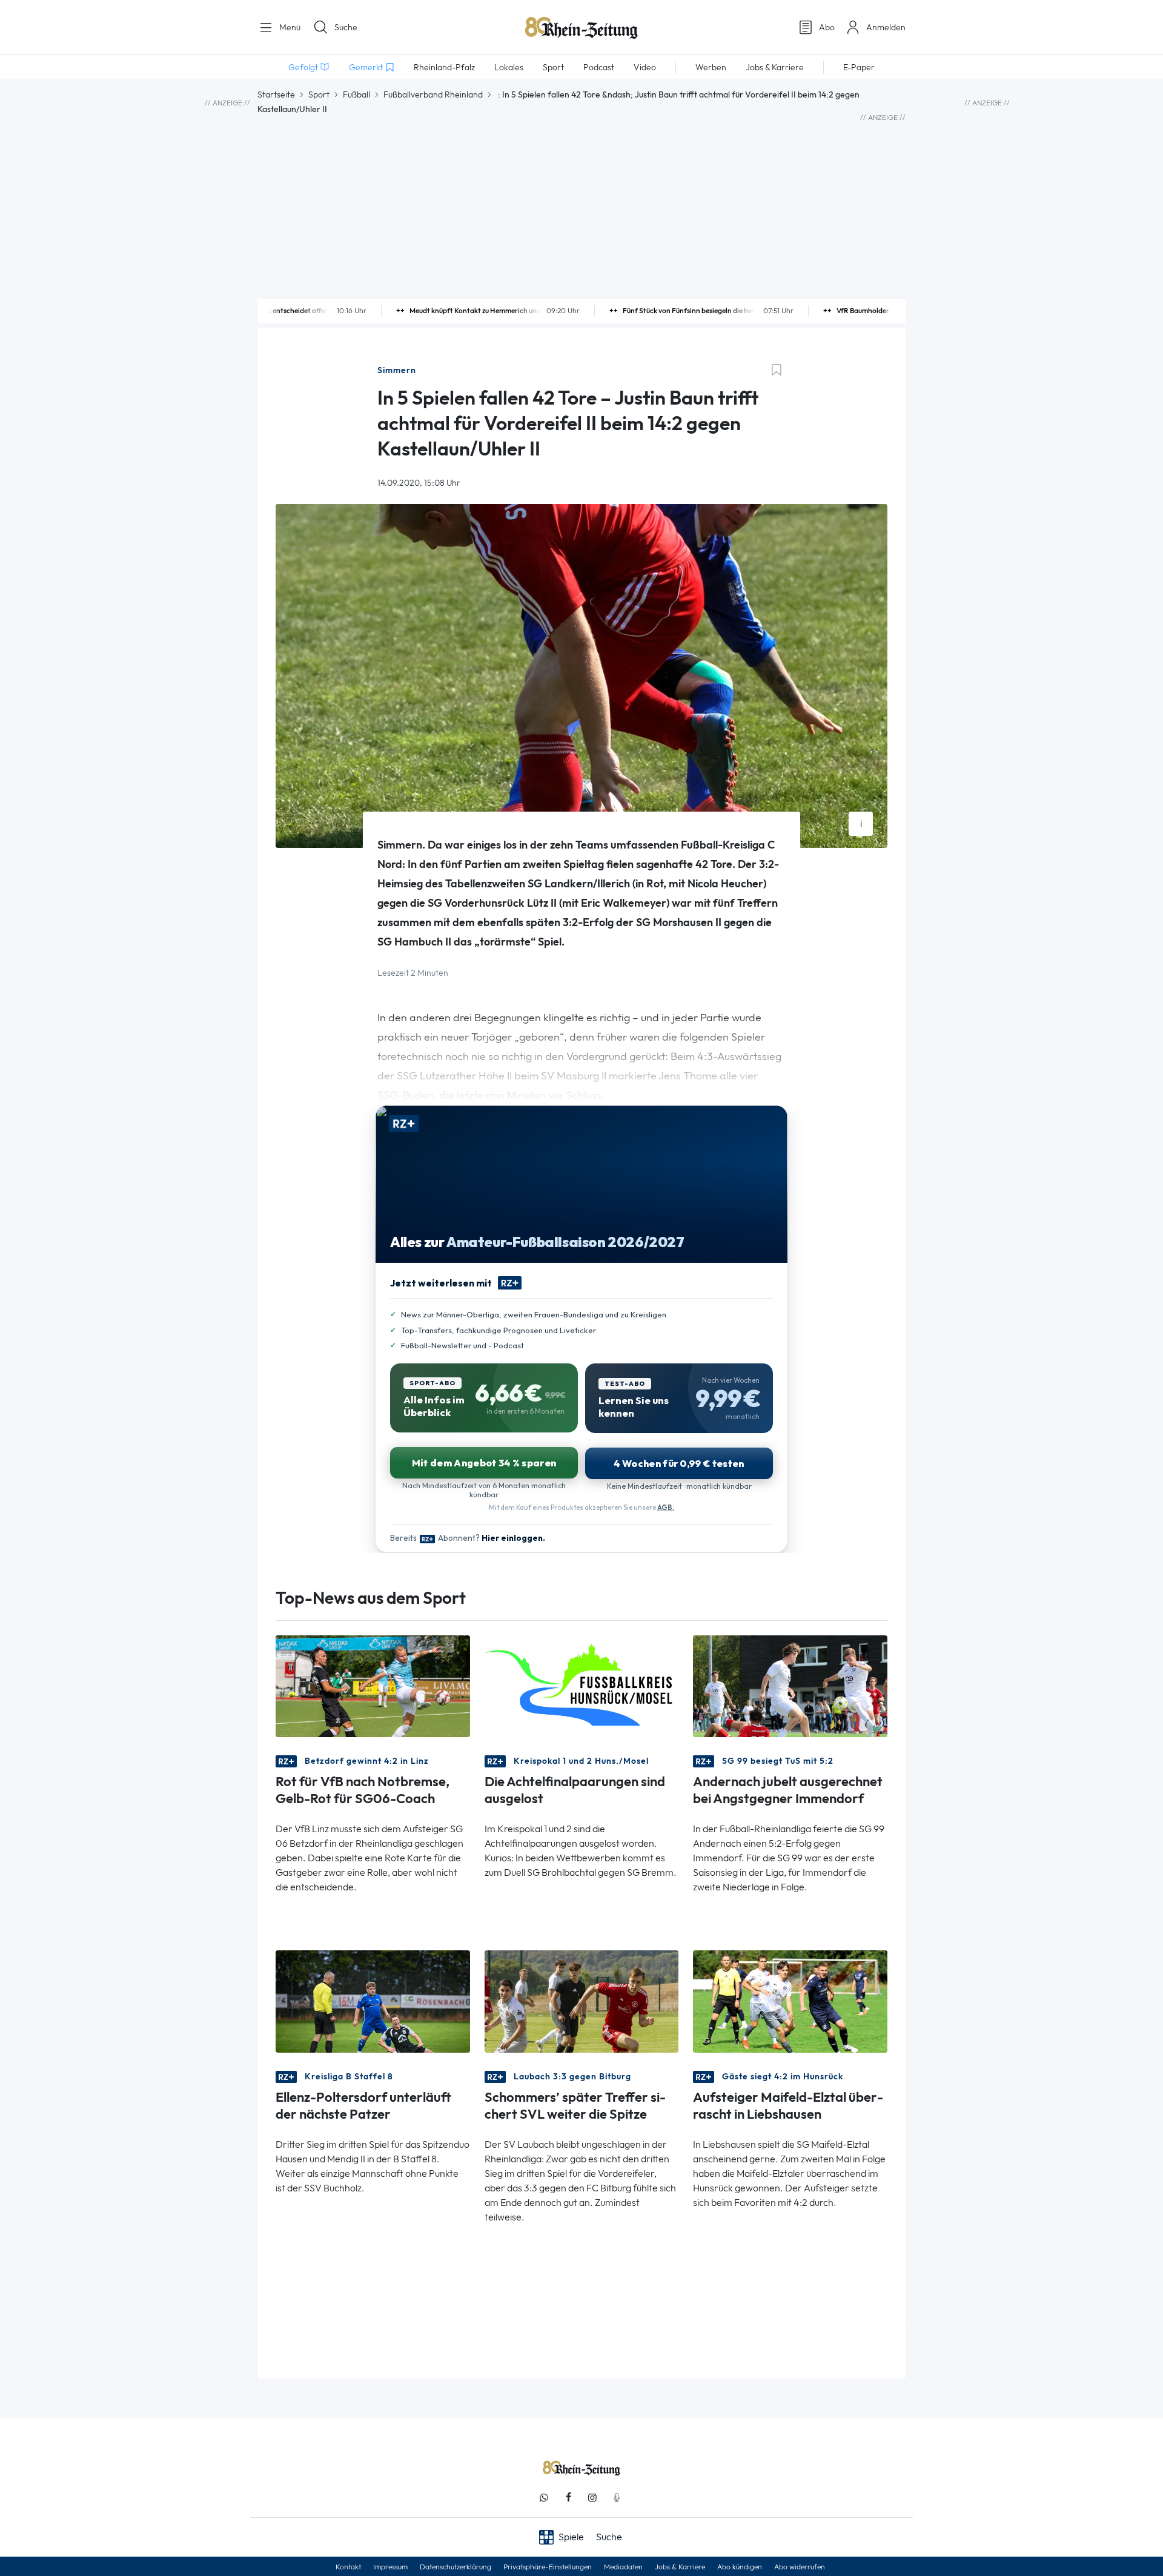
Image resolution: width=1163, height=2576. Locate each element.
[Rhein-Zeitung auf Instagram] (592, 2498)
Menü (289, 27)
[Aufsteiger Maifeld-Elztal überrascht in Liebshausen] (790, 2000)
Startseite (276, 94)
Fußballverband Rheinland (433, 94)
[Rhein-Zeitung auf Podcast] (617, 2498)
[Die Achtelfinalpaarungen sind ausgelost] (582, 1685)
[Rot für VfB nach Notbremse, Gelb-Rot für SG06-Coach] (373, 1685)
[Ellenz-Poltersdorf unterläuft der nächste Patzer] (373, 2000)
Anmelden (886, 27)
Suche (346, 27)
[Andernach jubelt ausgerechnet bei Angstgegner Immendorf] (790, 1685)
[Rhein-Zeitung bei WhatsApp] (544, 2498)
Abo (827, 27)
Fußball (356, 94)
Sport (319, 94)
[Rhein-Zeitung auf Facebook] (568, 2498)
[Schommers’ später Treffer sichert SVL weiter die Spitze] (582, 2000)
